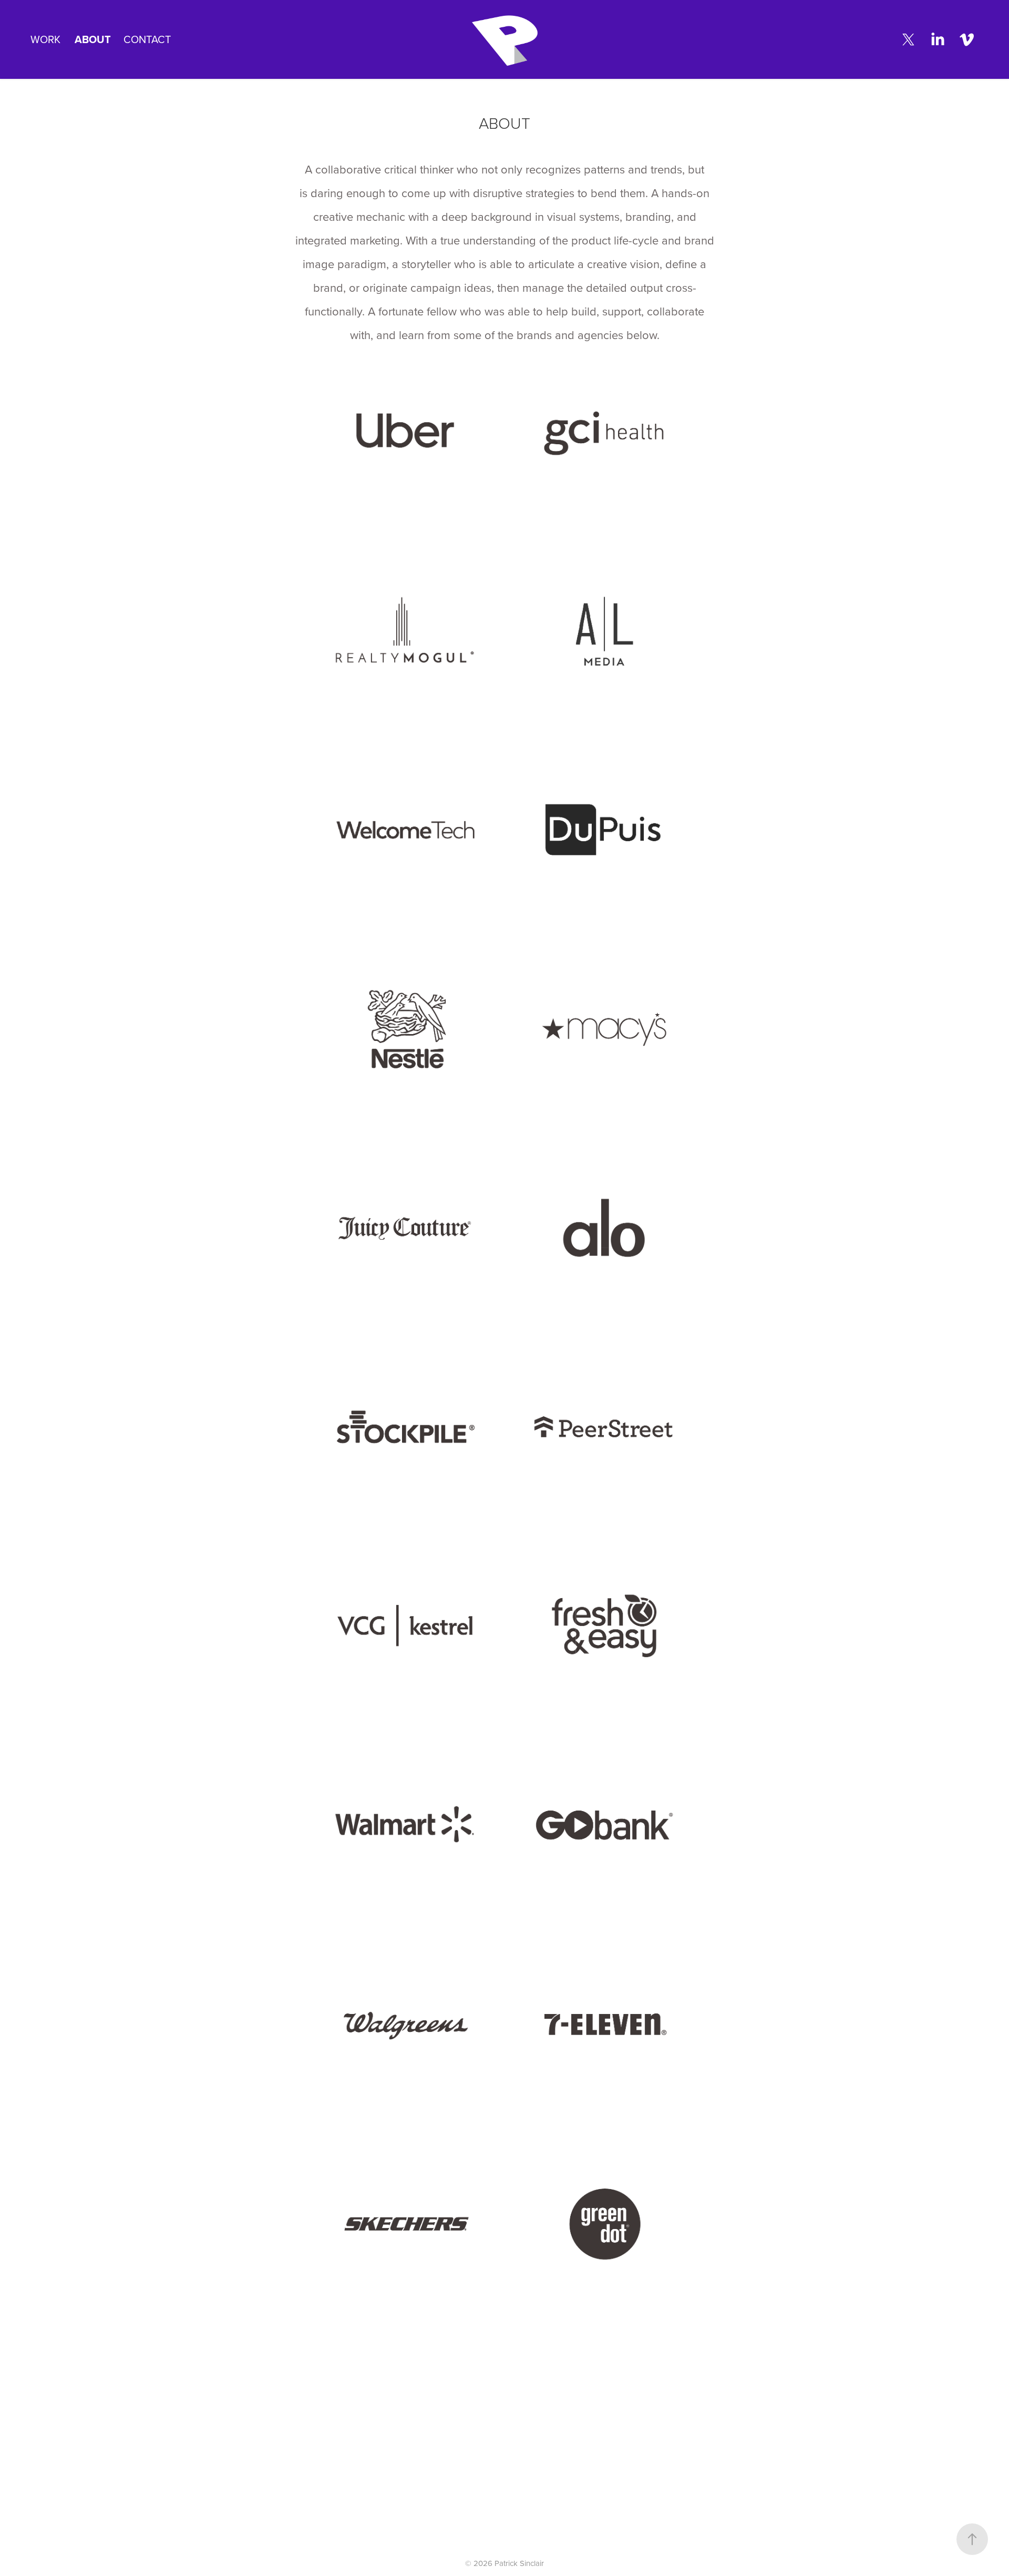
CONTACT (147, 39)
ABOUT (93, 39)
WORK (45, 39)
